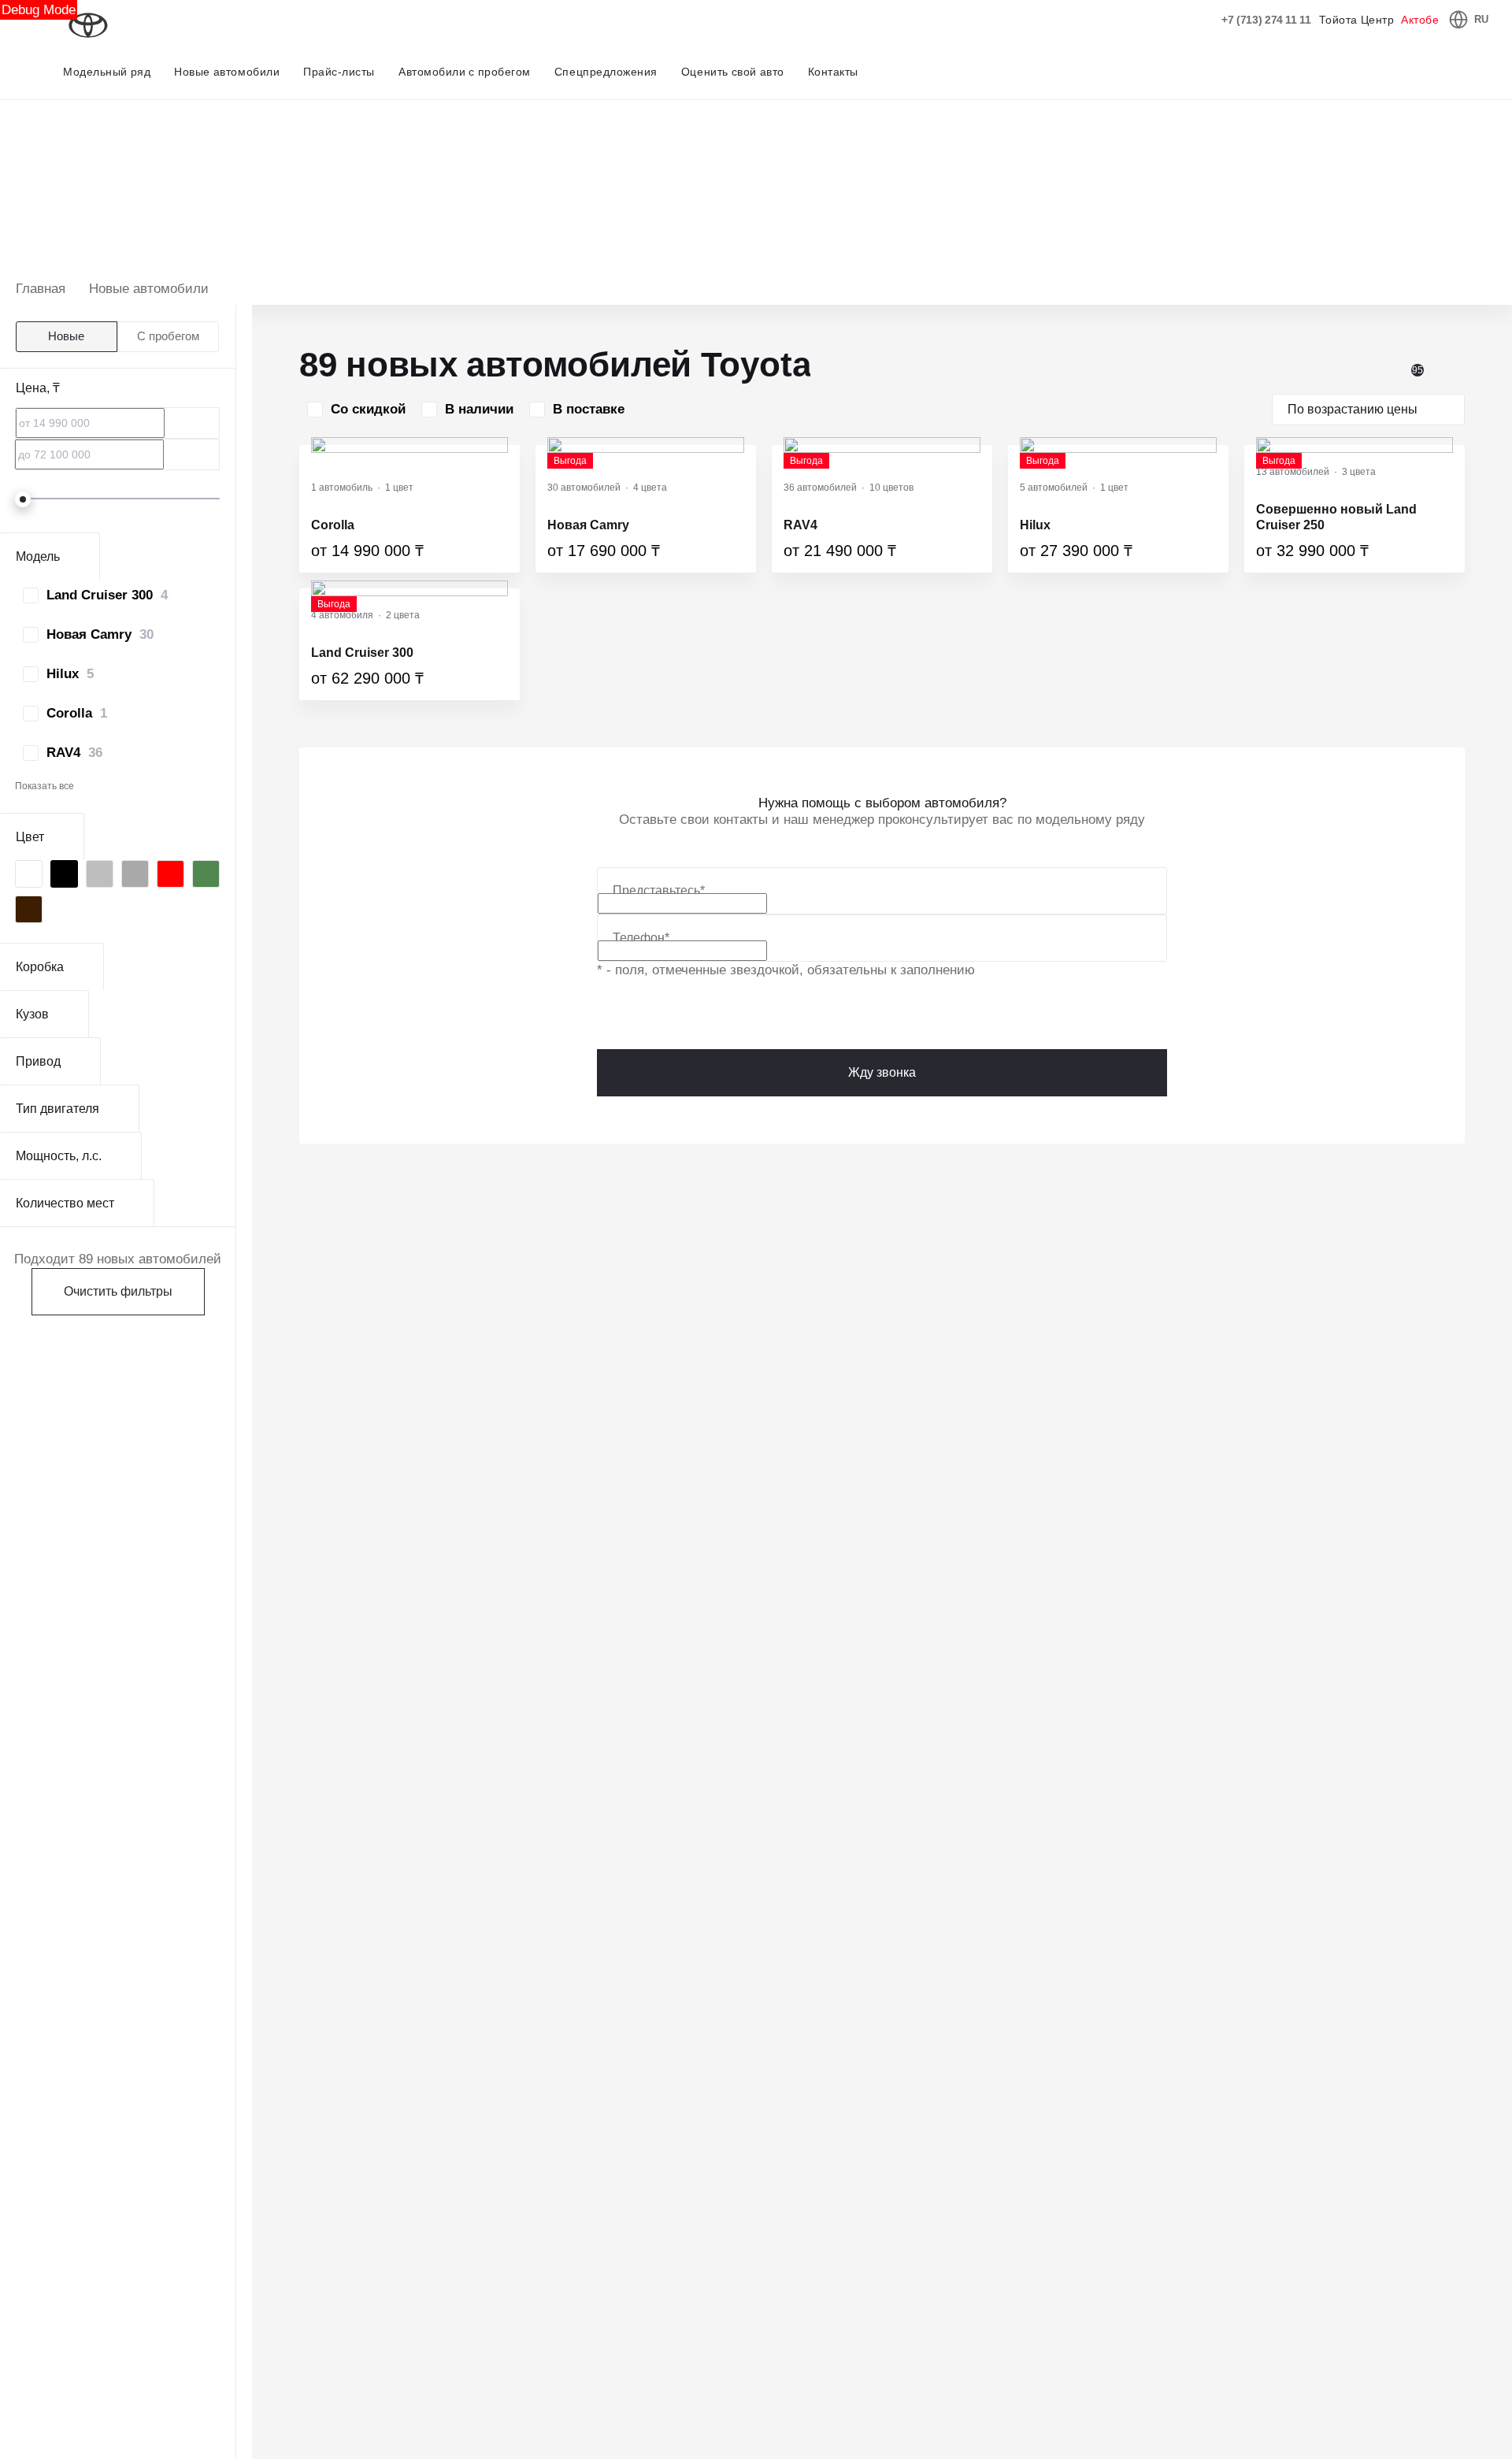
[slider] (23, 499)
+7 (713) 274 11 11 (1266, 20)
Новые (66, 336)
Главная (41, 289)
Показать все (44, 786)
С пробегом (168, 336)
